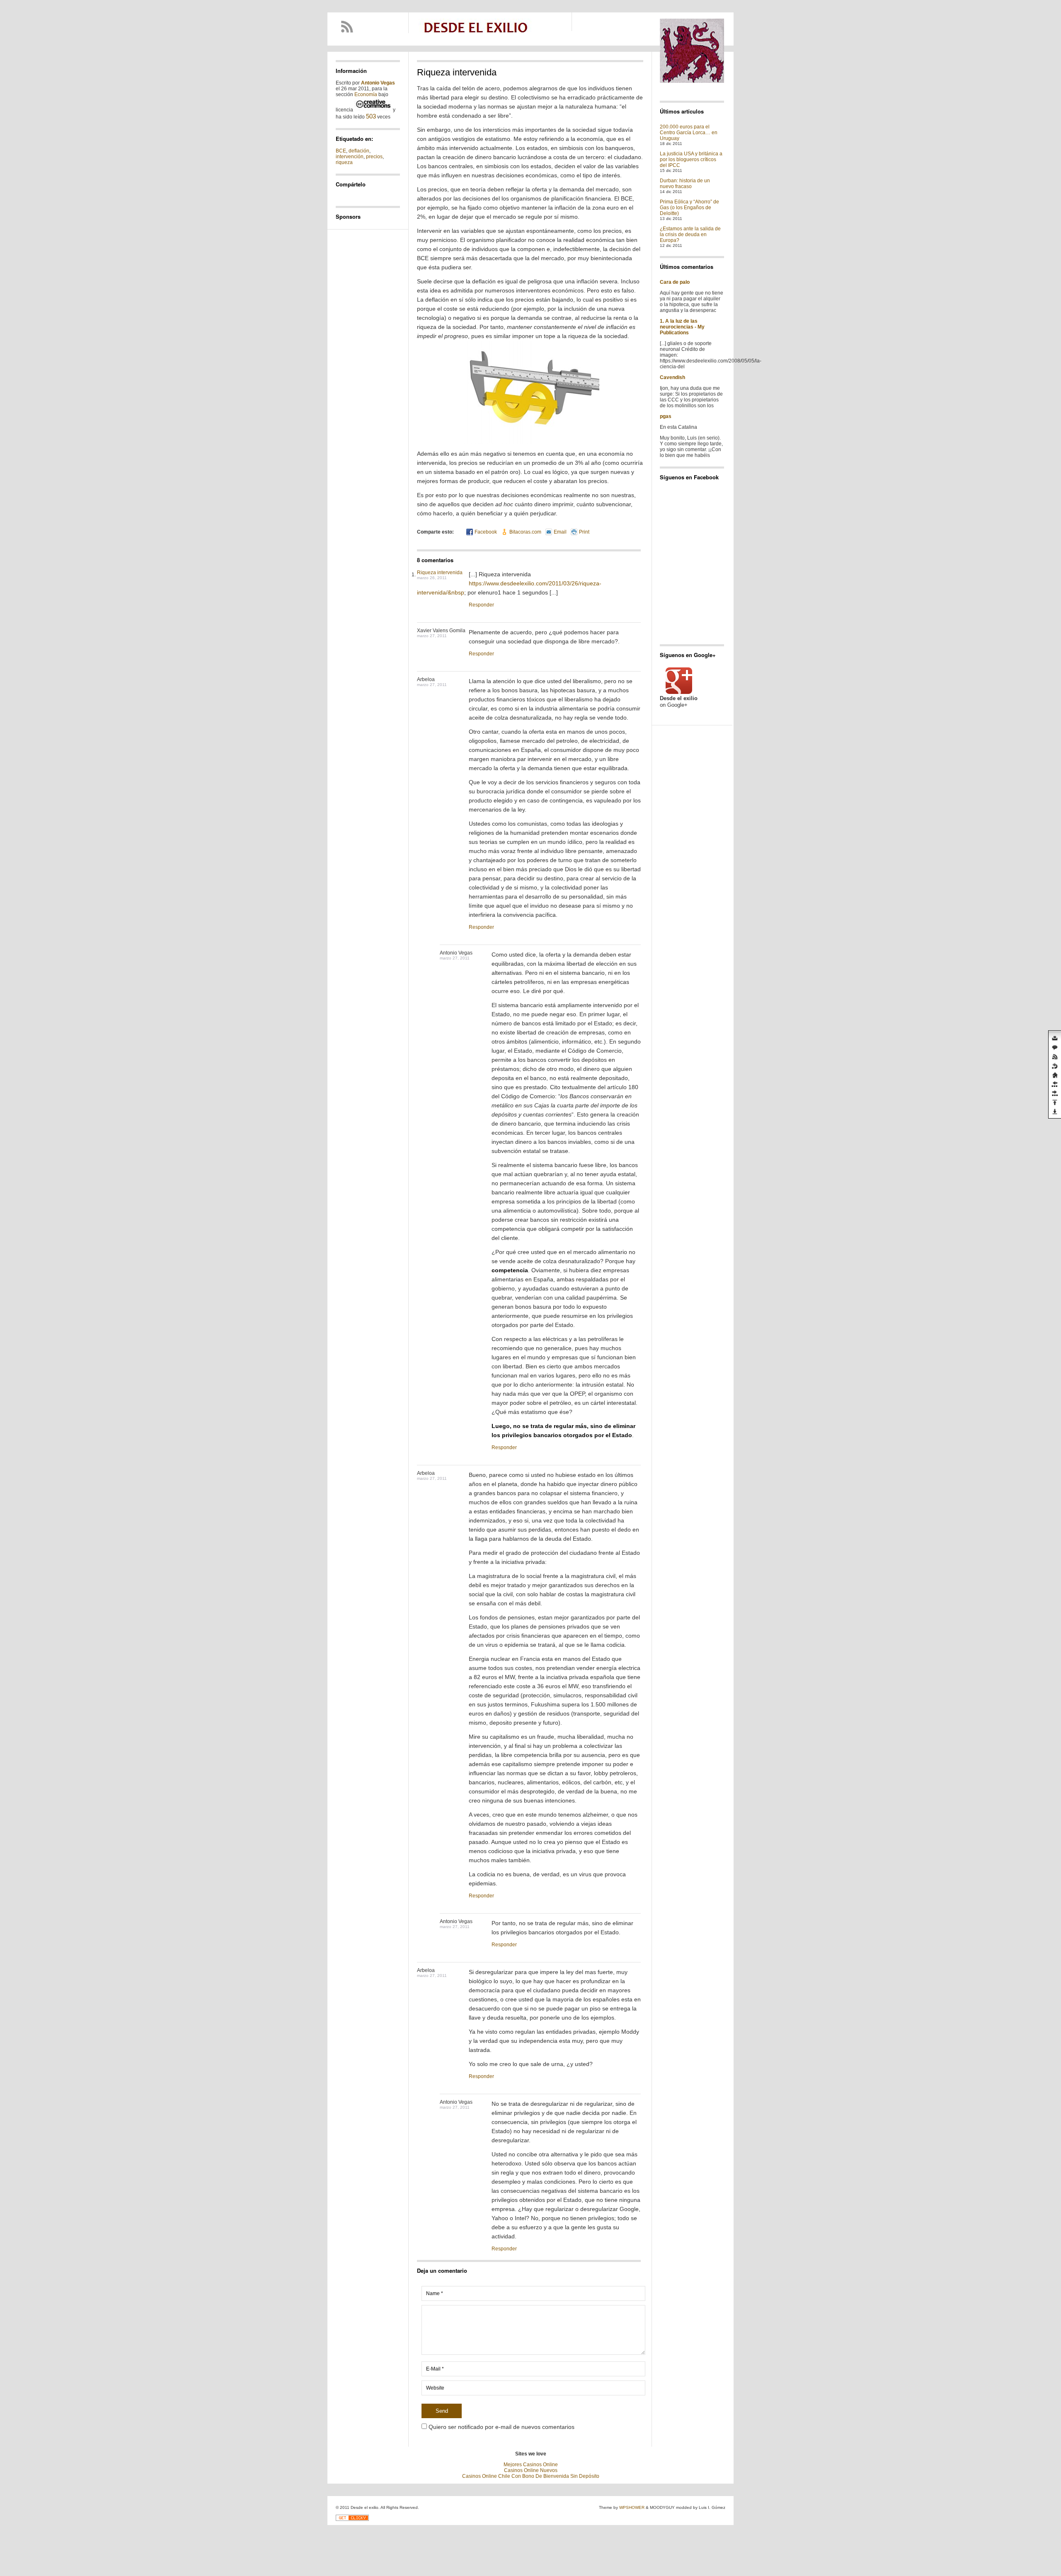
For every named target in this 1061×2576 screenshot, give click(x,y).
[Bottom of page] (1055, 1112)
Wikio (355, 193)
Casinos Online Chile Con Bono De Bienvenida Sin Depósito (531, 2476)
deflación (359, 151)
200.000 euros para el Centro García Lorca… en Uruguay (689, 133)
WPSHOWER (632, 2507)
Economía (366, 94)
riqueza (344, 162)
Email (560, 532)
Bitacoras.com (525, 532)
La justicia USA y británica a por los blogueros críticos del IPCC (691, 159)
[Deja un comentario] (1055, 1048)
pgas (666, 416)
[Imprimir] (1055, 1039)
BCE (341, 151)
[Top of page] (1055, 1102)
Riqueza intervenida (440, 573)
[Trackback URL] (1055, 1066)
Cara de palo (675, 282)
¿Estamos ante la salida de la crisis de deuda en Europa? (690, 234)
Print (584, 532)
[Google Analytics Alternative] (352, 2519)
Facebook (486, 532)
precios (374, 157)
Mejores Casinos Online (531, 2465)
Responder (481, 605)
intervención (350, 157)
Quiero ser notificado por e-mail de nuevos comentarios (501, 2427)
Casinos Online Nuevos (531, 2470)
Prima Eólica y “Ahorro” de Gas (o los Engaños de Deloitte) (689, 208)
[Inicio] (1055, 1075)
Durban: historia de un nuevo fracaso (685, 184)
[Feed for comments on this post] (1055, 1057)
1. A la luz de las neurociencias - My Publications (682, 327)
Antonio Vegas (378, 83)
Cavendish (672, 377)
